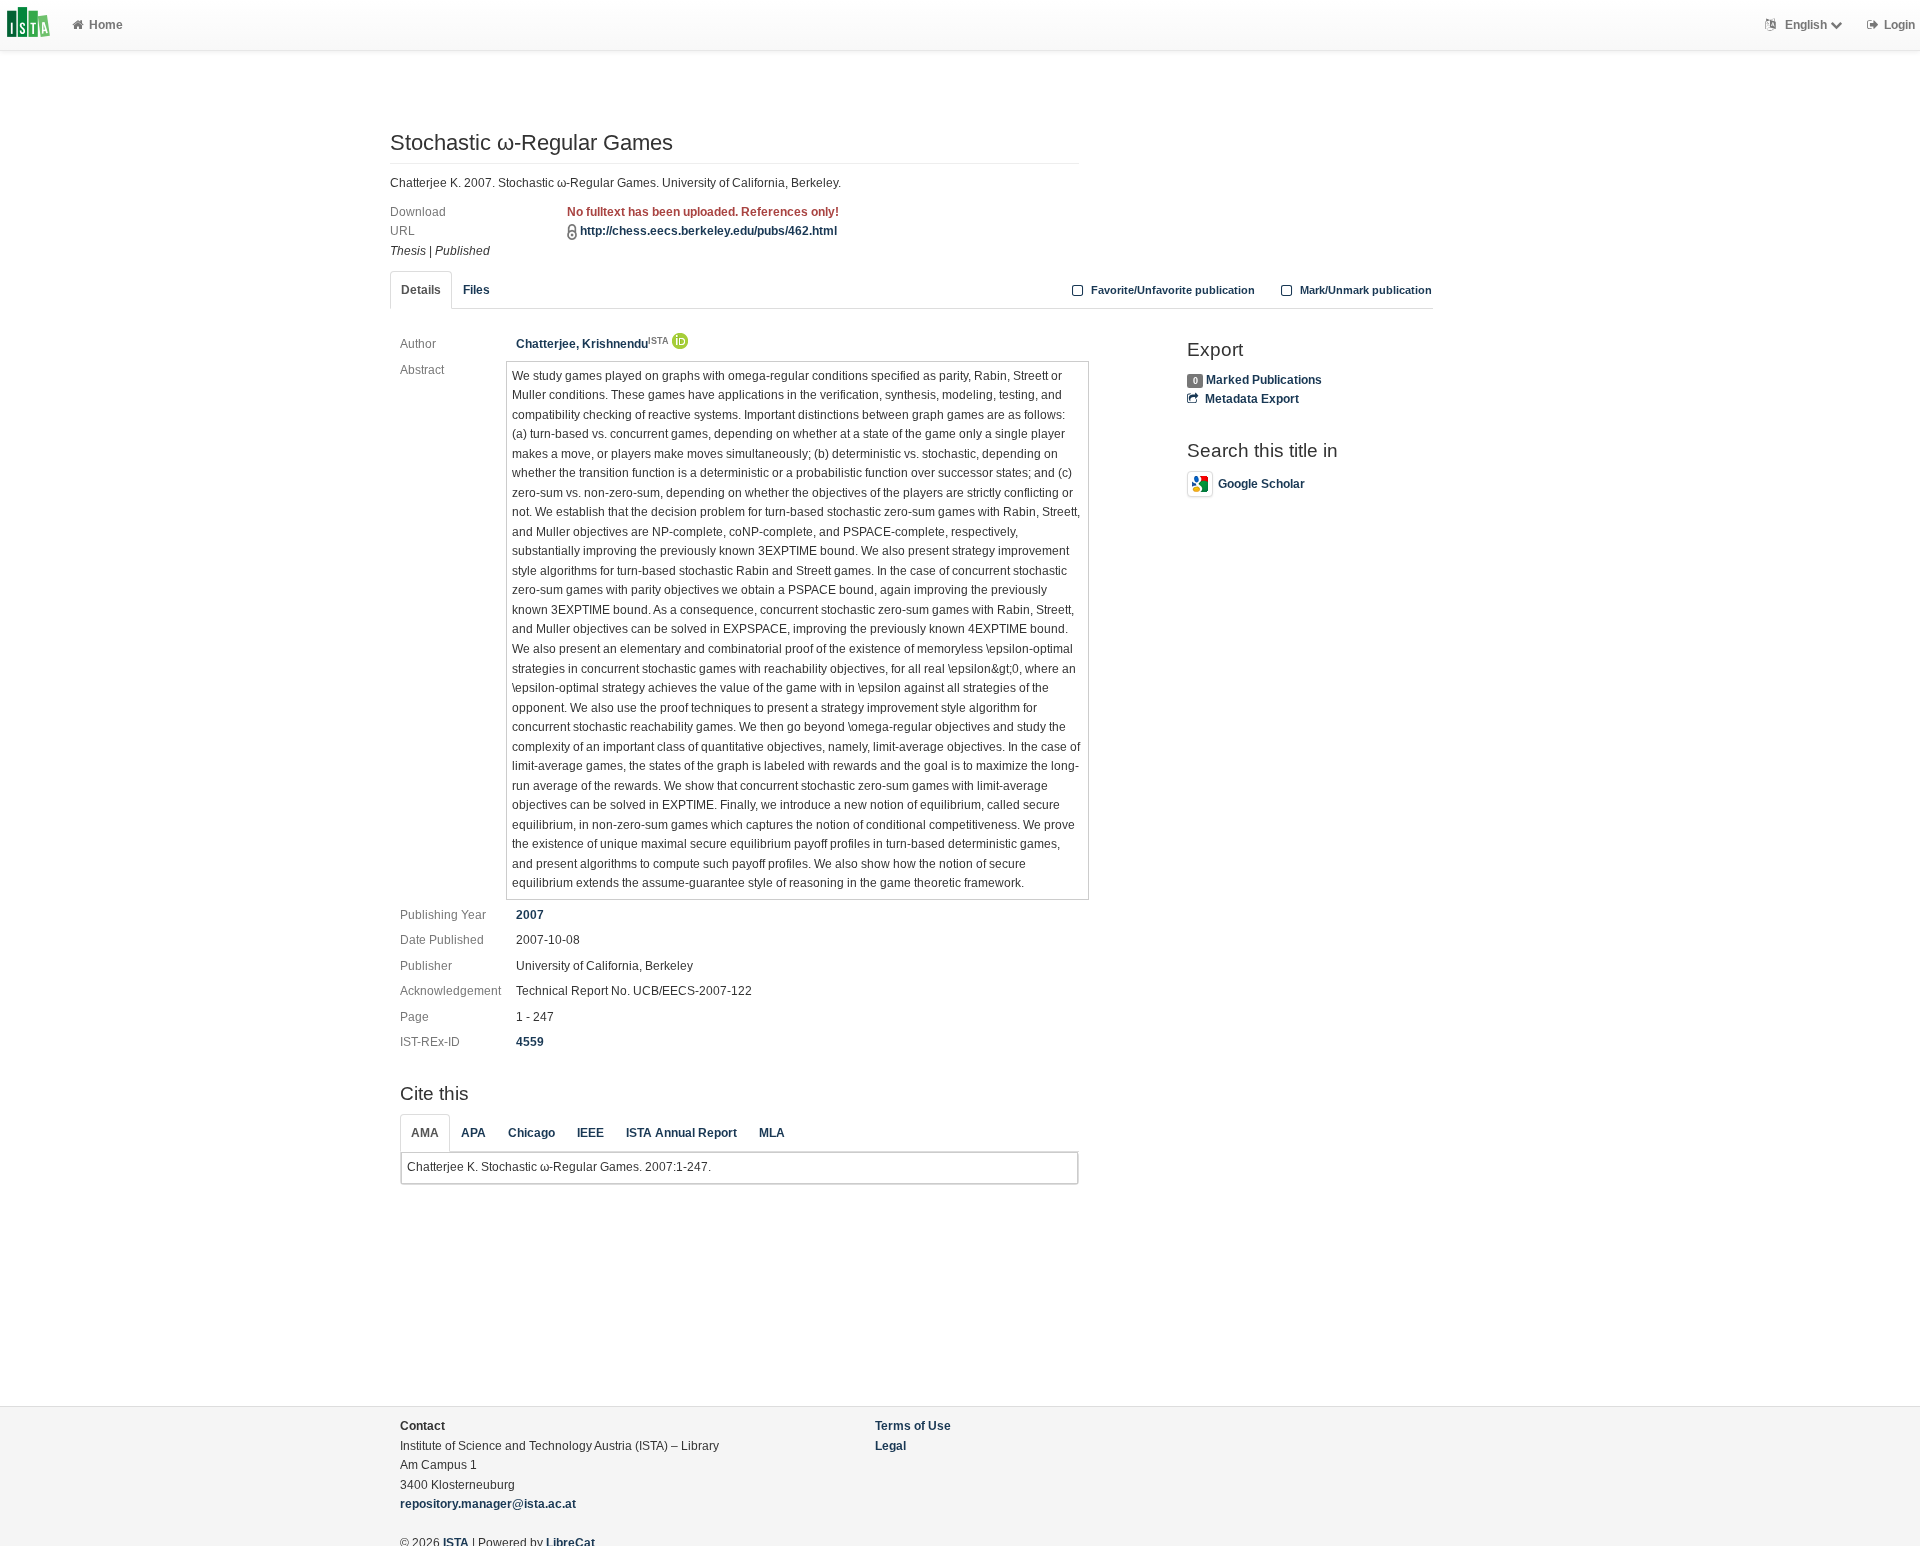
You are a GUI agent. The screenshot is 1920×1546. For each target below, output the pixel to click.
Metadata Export (1251, 399)
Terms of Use (913, 1426)
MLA (772, 1133)
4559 (530, 1042)
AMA (425, 1133)
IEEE (590, 1133)
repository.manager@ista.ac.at (488, 1504)
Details (421, 290)
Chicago (531, 1133)
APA (473, 1133)
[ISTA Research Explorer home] (28, 25)
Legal (890, 1446)
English (1806, 25)
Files (476, 290)
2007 (530, 915)
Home (106, 25)
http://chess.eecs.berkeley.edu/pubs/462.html (708, 231)
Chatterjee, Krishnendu (592, 344)
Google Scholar (1261, 484)
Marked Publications (1264, 380)
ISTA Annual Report (681, 1133)
